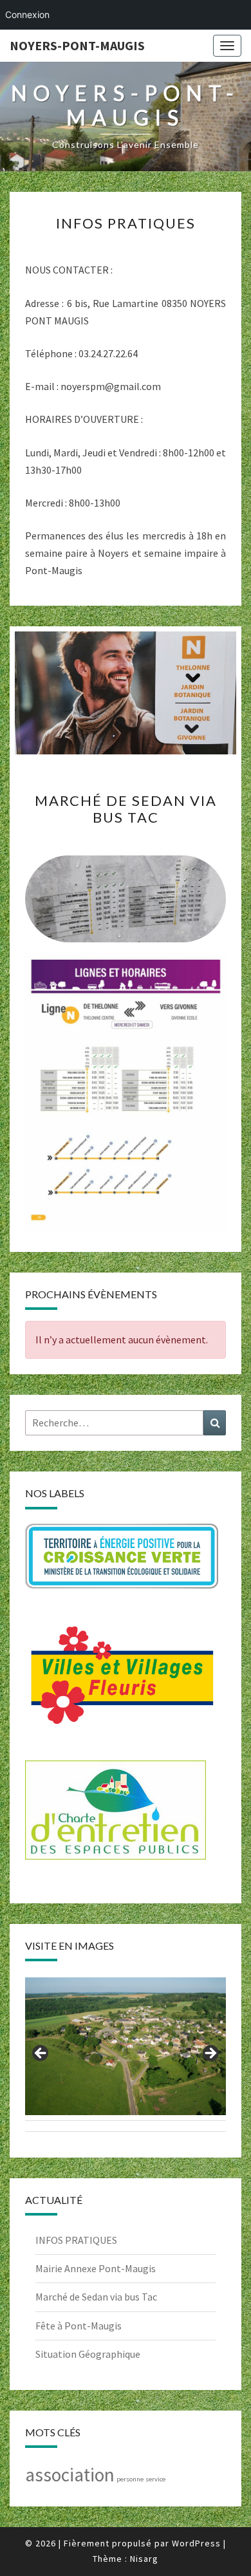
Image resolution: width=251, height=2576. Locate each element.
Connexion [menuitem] (27, 14)
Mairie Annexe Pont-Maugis (96, 2268)
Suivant (210, 2054)
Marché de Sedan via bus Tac (126, 809)
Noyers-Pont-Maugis (77, 45)
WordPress (196, 2543)
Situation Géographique (88, 2354)
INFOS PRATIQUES (126, 223)
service (155, 2479)
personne (130, 2479)
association (70, 2475)
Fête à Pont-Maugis (79, 2326)
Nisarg (144, 2559)
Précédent (41, 2054)
